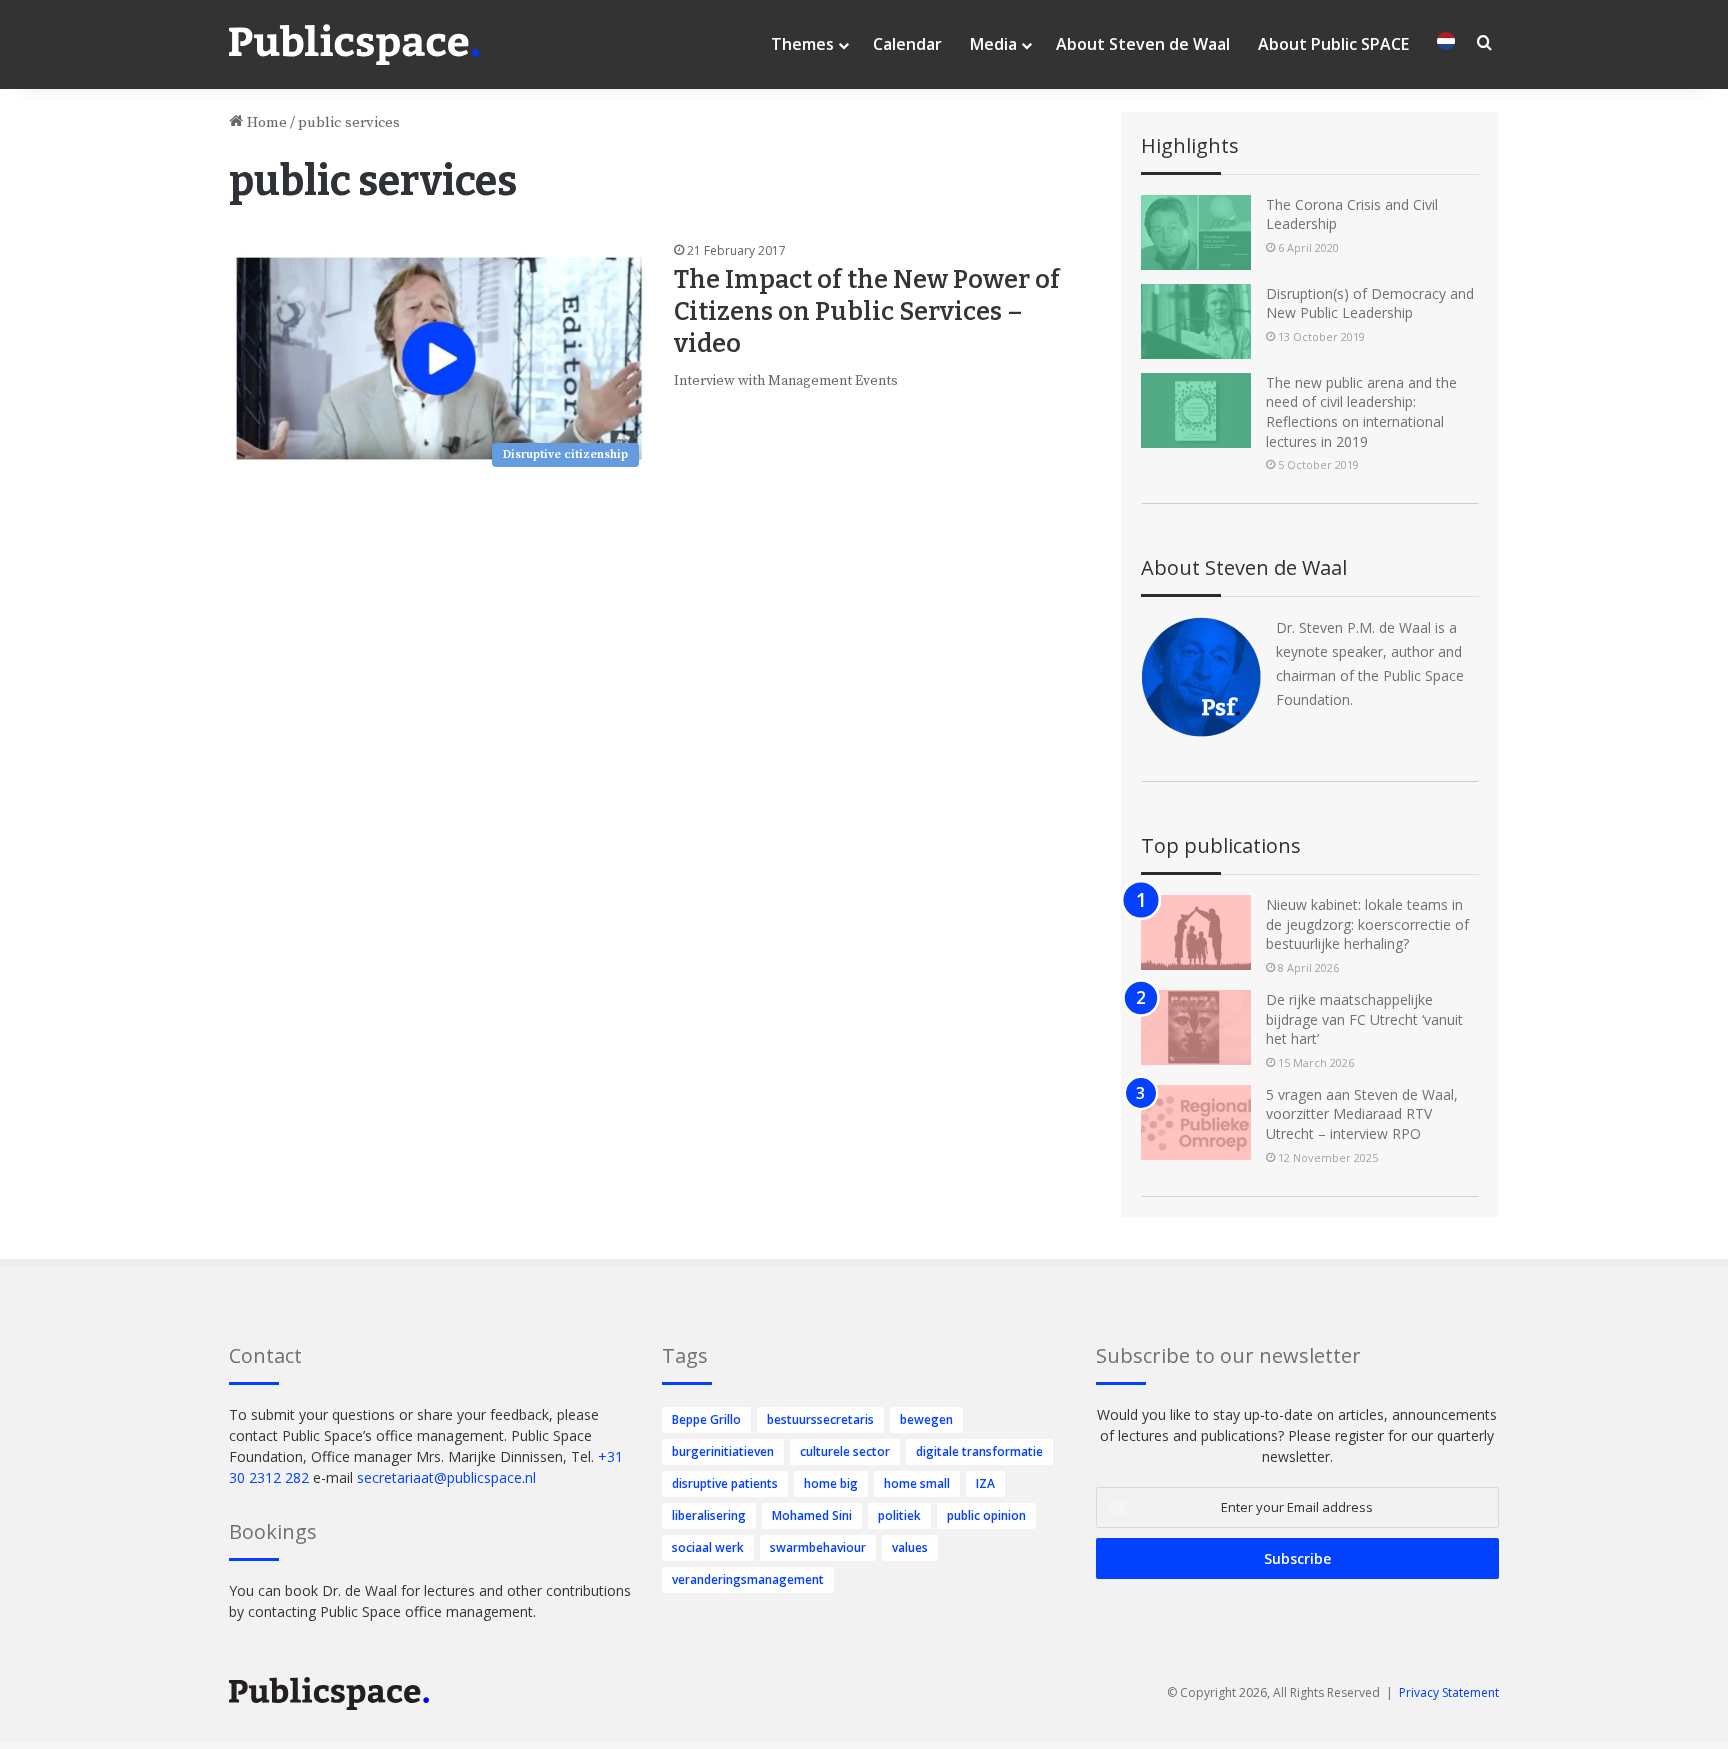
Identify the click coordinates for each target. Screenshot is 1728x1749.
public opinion (986, 1515)
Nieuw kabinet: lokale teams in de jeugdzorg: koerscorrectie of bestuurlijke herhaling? (1367, 924)
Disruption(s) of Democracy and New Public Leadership (1370, 303)
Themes (802, 44)
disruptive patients (725, 1483)
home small (917, 1483)
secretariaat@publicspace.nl (446, 1477)
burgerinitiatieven (723, 1451)
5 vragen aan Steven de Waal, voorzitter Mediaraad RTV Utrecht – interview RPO (1362, 1114)
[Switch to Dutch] (1446, 44)
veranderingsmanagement (748, 1579)
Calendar (907, 44)
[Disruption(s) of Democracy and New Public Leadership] (1196, 321)
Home (265, 122)
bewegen (926, 1419)
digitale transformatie (979, 1451)
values (910, 1547)
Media (993, 44)
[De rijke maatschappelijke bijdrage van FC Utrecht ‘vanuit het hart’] (1196, 1027)
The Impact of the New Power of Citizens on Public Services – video (867, 312)
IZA (985, 1483)
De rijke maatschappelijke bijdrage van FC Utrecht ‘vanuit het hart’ (1364, 1019)
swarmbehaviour (818, 1547)
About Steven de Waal (1143, 44)
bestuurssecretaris (820, 1419)
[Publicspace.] (354, 45)
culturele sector (845, 1451)
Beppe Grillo (706, 1419)
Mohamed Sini (812, 1515)
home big (831, 1483)
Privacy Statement (1449, 1692)
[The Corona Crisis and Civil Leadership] (1196, 232)
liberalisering (709, 1515)
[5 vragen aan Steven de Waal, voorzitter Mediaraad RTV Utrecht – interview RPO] (1196, 1122)
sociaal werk (708, 1547)
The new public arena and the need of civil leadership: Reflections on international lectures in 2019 (1361, 412)
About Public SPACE (1333, 44)
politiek (899, 1515)
